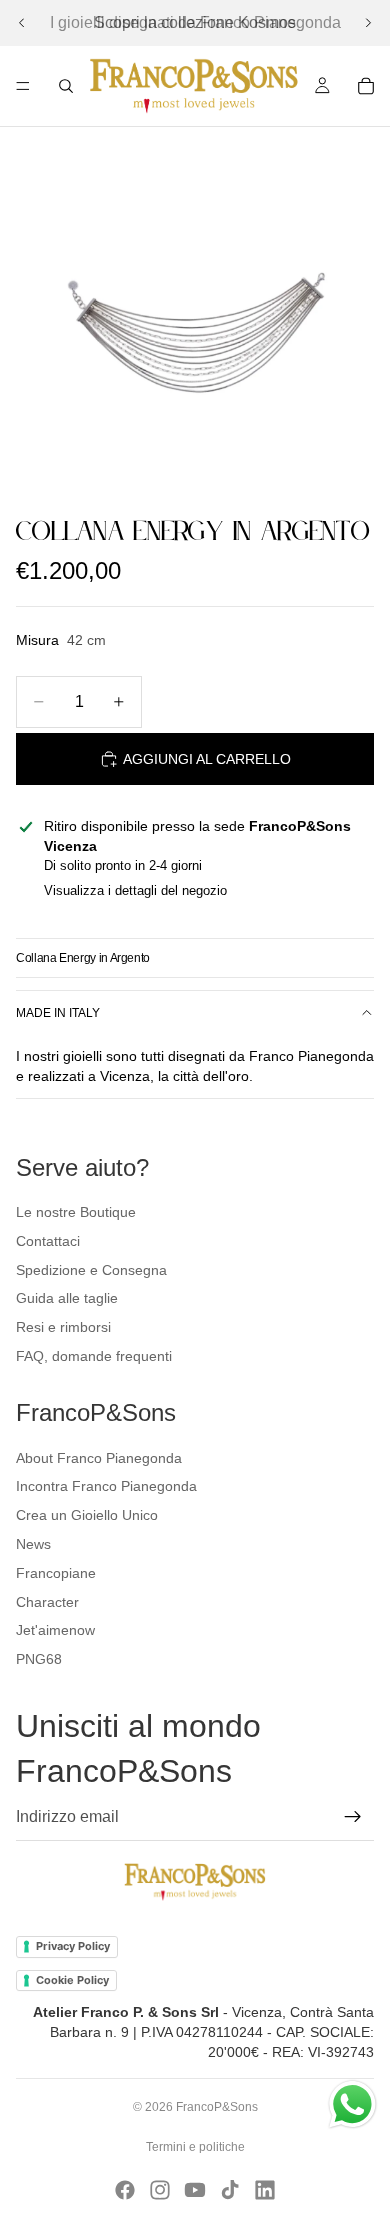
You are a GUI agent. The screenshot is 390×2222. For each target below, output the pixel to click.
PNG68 (39, 1659)
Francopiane (56, 1573)
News (33, 1544)
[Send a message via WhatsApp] (352, 2104)
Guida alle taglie (67, 1298)
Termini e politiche (195, 2147)
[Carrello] (366, 86)
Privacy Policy (73, 1946)
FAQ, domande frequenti (94, 1356)
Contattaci (48, 1241)
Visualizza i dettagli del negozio (135, 890)
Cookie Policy (72, 1980)
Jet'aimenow (55, 1630)
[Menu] (23, 86)
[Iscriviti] (353, 1817)
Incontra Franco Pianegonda (106, 1486)
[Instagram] (160, 2190)
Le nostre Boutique (76, 1212)
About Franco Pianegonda (99, 1458)
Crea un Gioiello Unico (87, 1515)
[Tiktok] (230, 2190)
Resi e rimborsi (63, 1327)
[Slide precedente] (22, 23)
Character (47, 1602)
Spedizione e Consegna (91, 1270)
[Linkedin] (265, 2190)
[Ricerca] (66, 86)
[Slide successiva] (368, 23)
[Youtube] (195, 2190)
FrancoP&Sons (217, 2107)
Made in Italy (58, 1013)
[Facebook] (125, 2190)
